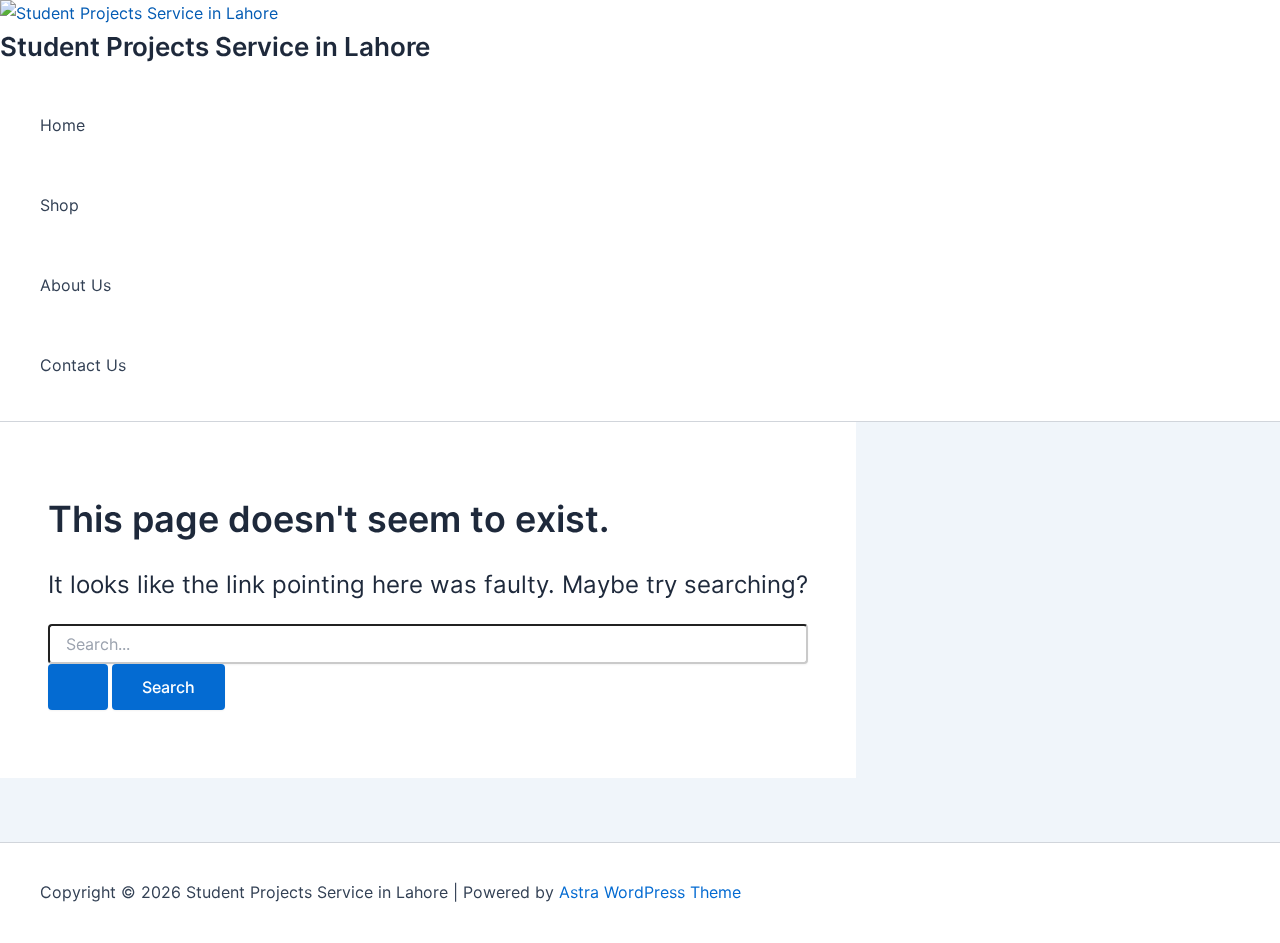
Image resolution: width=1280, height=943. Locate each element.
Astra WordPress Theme (650, 892)
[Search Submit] (78, 687)
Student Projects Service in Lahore (215, 46)
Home (62, 125)
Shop (59, 205)
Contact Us (83, 365)
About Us (75, 285)
